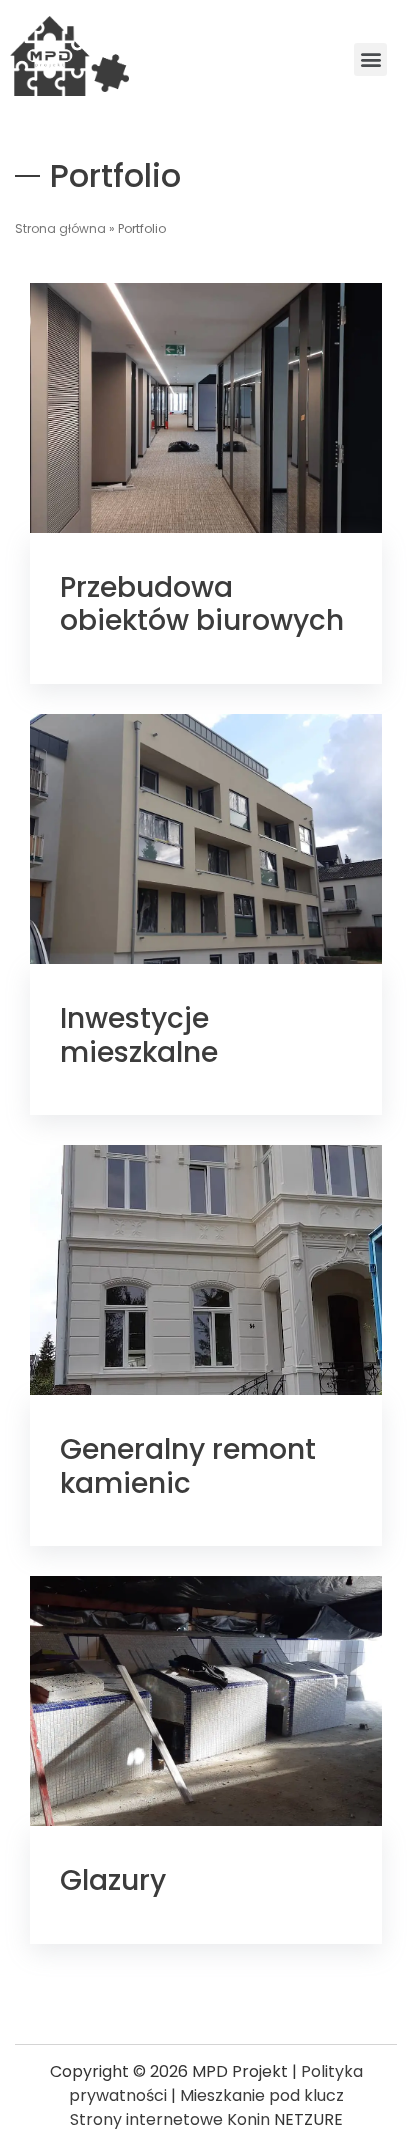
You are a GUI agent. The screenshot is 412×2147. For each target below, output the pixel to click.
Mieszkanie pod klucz (262, 2095)
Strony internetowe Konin (170, 2119)
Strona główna (60, 228)
